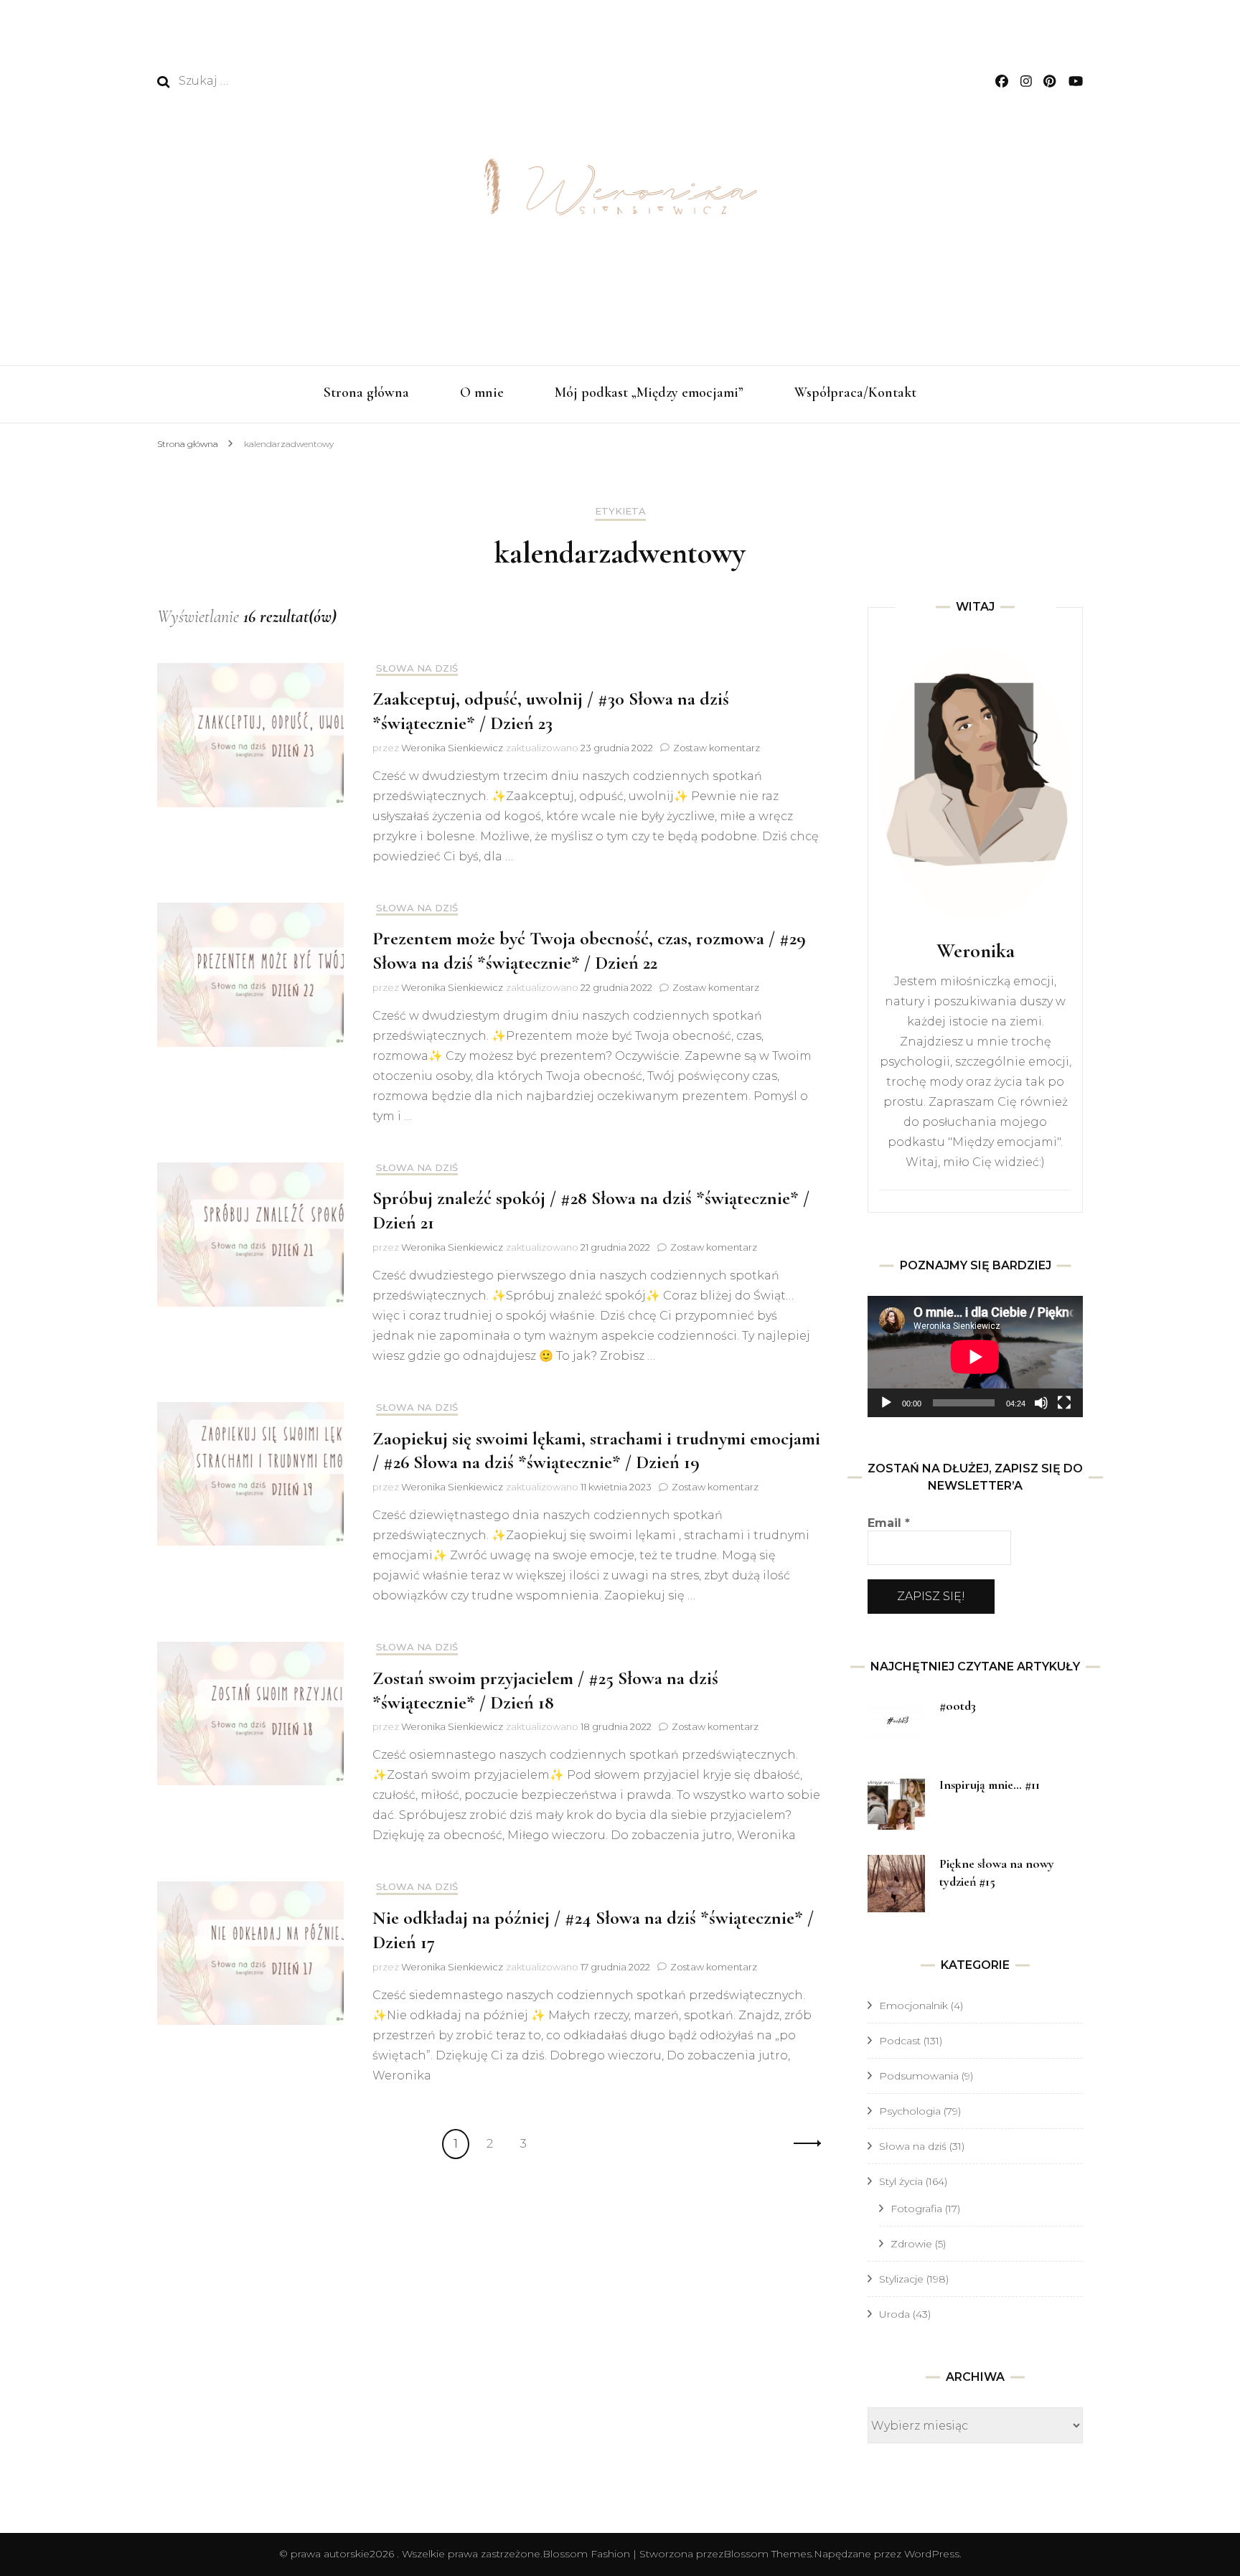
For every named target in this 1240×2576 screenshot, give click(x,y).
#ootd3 (958, 1706)
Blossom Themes (767, 2554)
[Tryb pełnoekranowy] (1064, 1403)
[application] (975, 1357)
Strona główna (366, 392)
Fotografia (916, 2209)
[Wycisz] (1041, 1403)
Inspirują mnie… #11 (990, 1785)
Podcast (900, 2041)
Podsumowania (919, 2076)
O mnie (482, 392)
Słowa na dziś (417, 668)
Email (889, 1523)
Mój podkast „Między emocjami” (649, 392)
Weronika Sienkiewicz (452, 748)
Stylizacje (901, 2279)
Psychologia (910, 2111)
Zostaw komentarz (717, 748)
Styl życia (901, 2181)
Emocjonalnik (913, 2006)
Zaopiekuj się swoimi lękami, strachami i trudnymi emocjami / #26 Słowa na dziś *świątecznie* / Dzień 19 (596, 1451)
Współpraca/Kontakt (855, 392)
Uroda (894, 2314)
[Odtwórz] (886, 1403)
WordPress (932, 2554)
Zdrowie (911, 2244)
